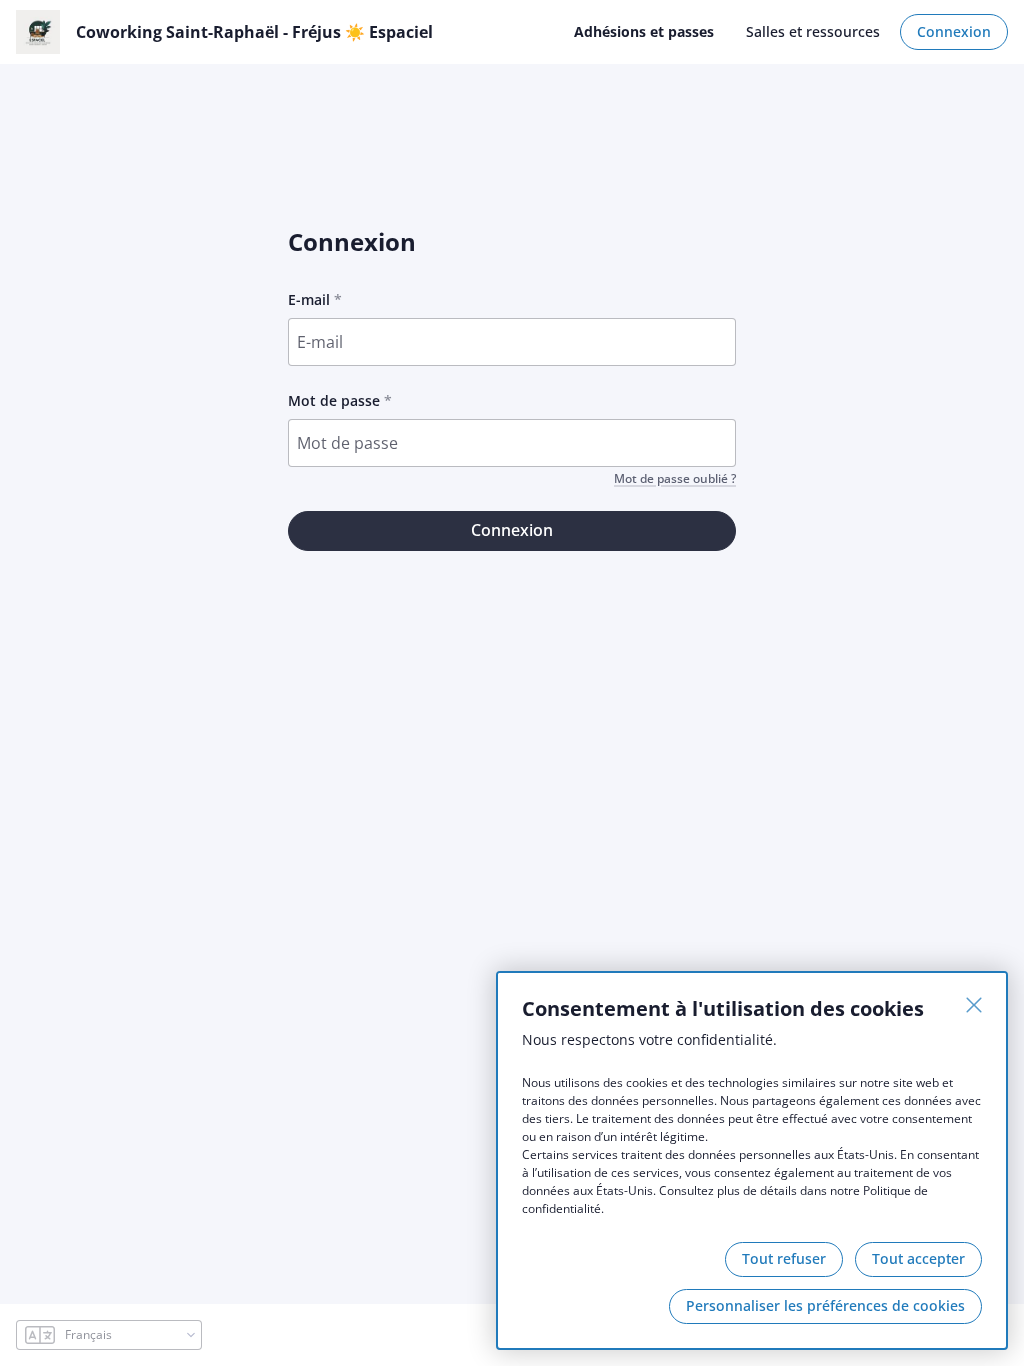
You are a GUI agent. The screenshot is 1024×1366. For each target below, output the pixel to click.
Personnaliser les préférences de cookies (825, 1305)
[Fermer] (974, 1005)
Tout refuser (784, 1258)
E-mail (309, 299)
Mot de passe (334, 400)
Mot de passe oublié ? (675, 479)
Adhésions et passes (644, 31)
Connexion (954, 31)
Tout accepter (918, 1258)
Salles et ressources (813, 31)
